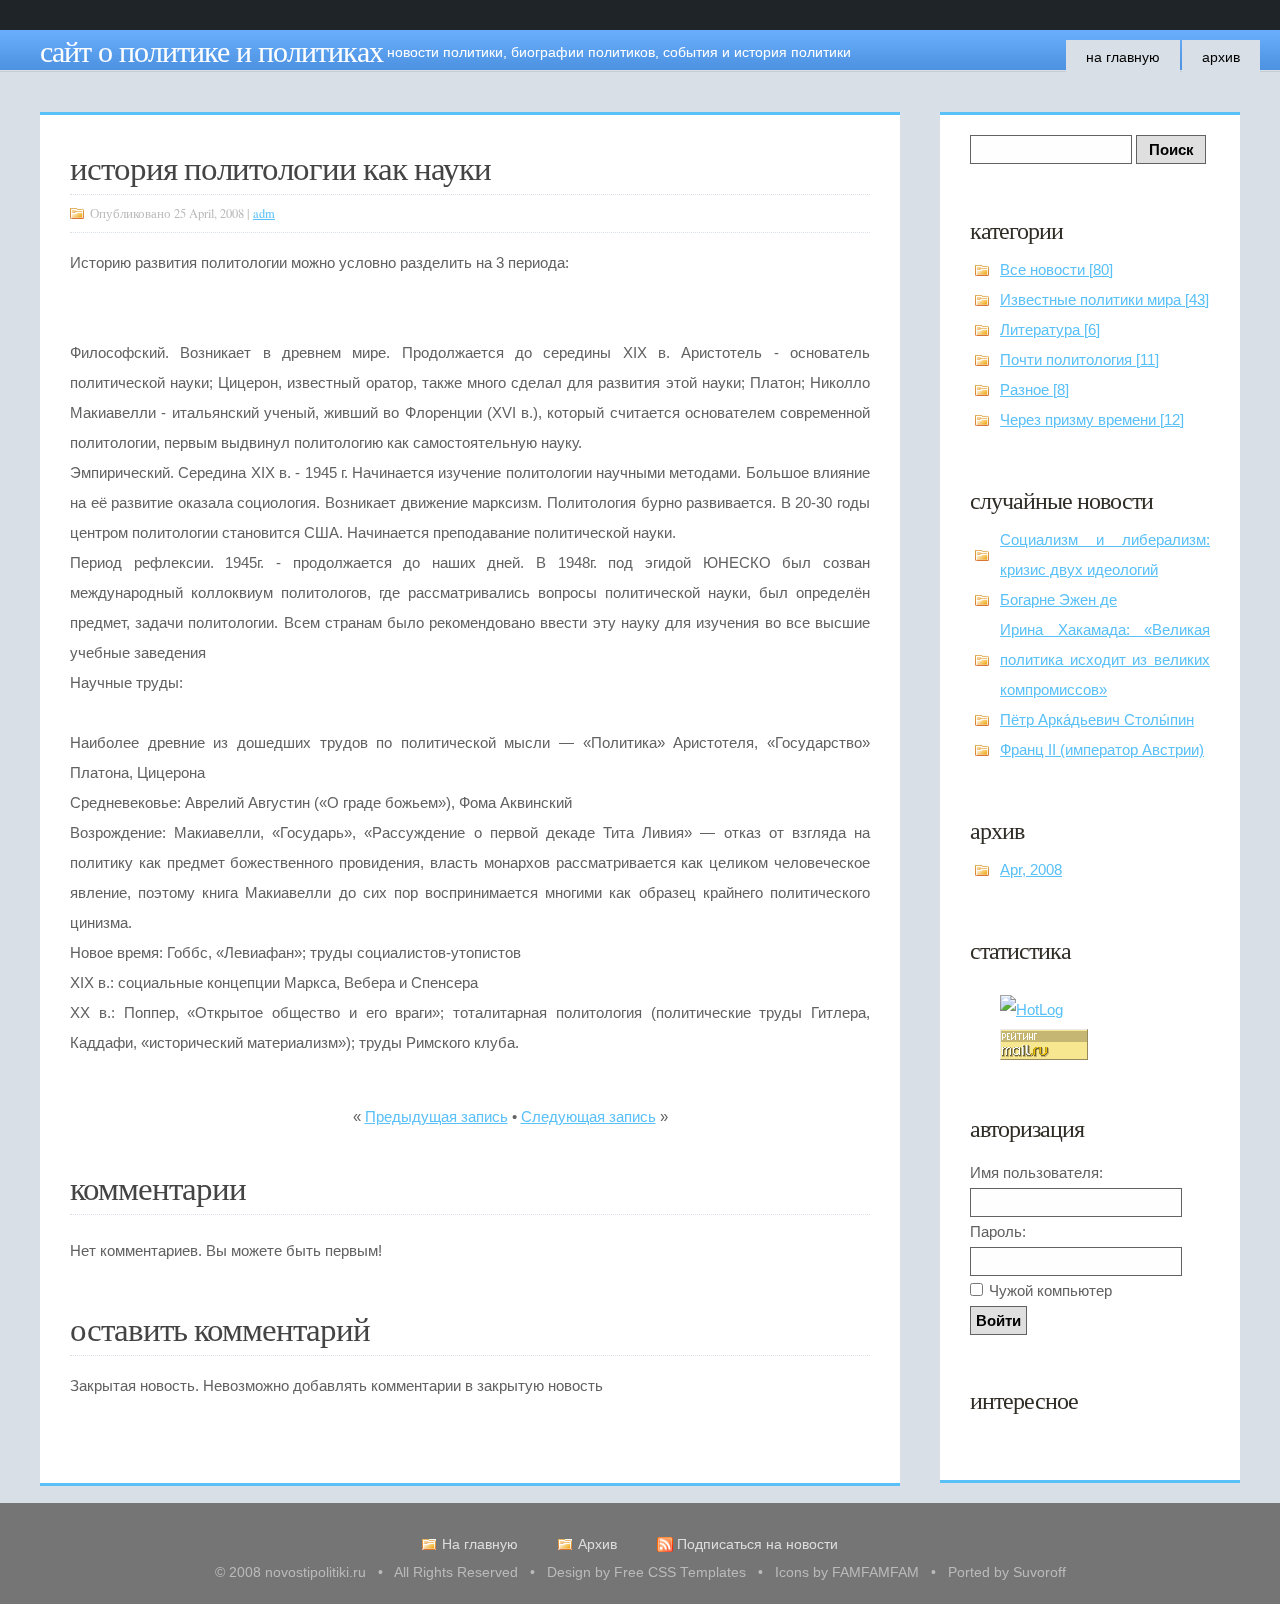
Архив (1221, 57)
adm (264, 213)
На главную (1123, 57)
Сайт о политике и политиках (211, 50)
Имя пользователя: (1036, 1172)
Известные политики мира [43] (1104, 299)
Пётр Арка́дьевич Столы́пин (1097, 719)
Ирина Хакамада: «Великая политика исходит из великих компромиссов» (1105, 659)
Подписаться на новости (757, 1544)
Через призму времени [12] (1092, 419)
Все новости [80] (1056, 269)
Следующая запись (588, 1116)
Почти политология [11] (1079, 359)
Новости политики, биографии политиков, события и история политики (619, 52)
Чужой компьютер (1050, 1290)
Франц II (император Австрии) (1102, 749)
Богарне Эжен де (1058, 599)
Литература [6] (1050, 329)
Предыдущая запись (436, 1116)
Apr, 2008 (1031, 869)
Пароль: (998, 1231)
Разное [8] (1034, 389)
